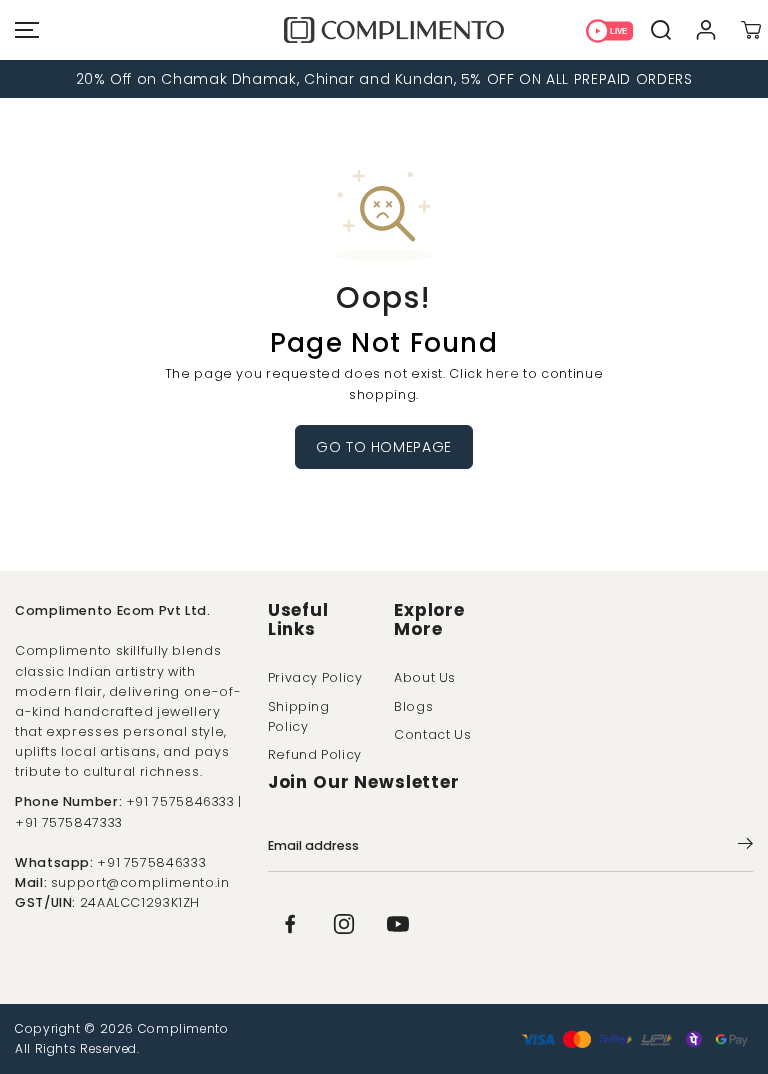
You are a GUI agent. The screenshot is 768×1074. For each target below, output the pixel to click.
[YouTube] (398, 924)
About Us (425, 677)
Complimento (183, 1028)
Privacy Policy (315, 677)
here (503, 373)
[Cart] (750, 30)
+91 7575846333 (151, 862)
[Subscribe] (745, 847)
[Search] (660, 30)
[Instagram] (344, 924)
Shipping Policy (299, 716)
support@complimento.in (140, 882)
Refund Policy (315, 754)
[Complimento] (384, 30)
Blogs (413, 706)
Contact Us (432, 734)
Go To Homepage (384, 447)
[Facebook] (290, 924)
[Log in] (705, 30)
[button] (24, 30)
